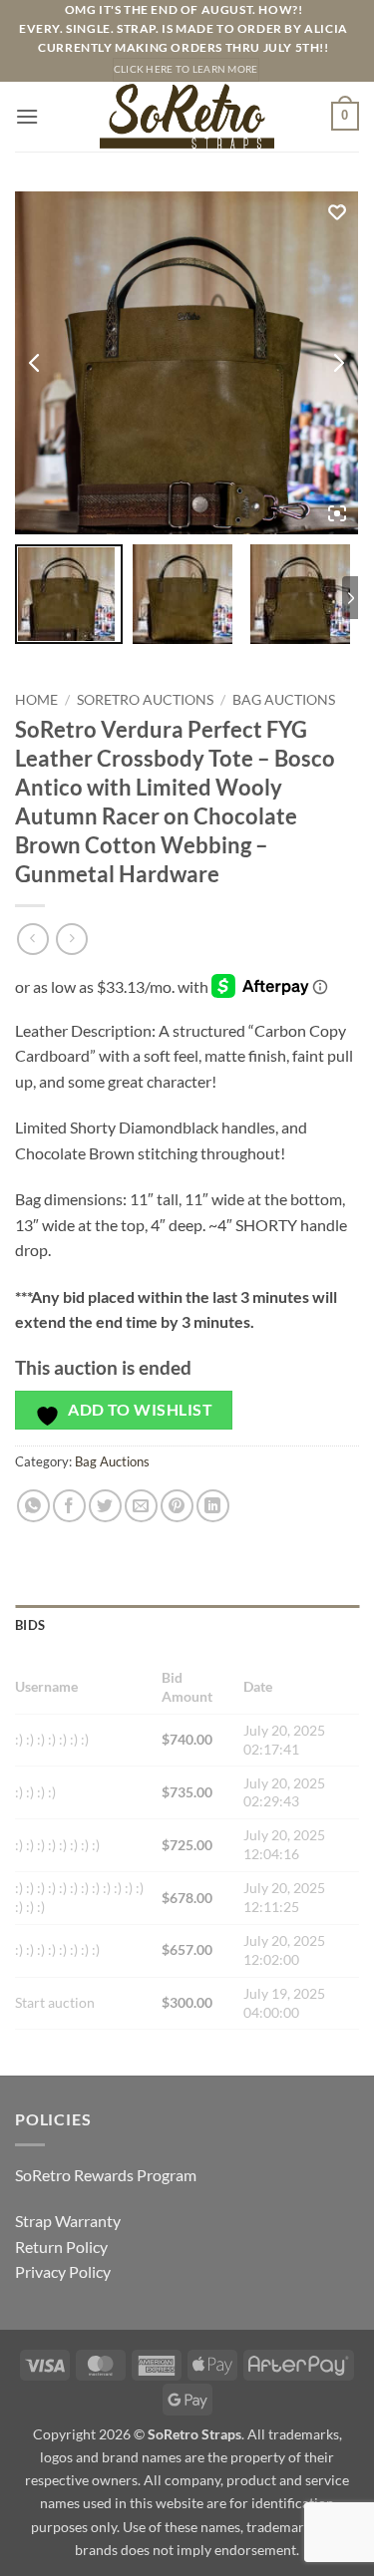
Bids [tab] (30, 1625)
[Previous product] (71, 939)
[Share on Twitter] (105, 1506)
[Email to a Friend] (141, 1506)
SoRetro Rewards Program (106, 2175)
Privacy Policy (63, 2271)
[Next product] (32, 939)
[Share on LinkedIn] (213, 1506)
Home (36, 700)
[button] (27, 116)
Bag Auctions (284, 700)
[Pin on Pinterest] (177, 1506)
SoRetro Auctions (145, 700)
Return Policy (61, 2247)
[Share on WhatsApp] (33, 1506)
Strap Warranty (68, 2221)
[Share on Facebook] (69, 1506)
